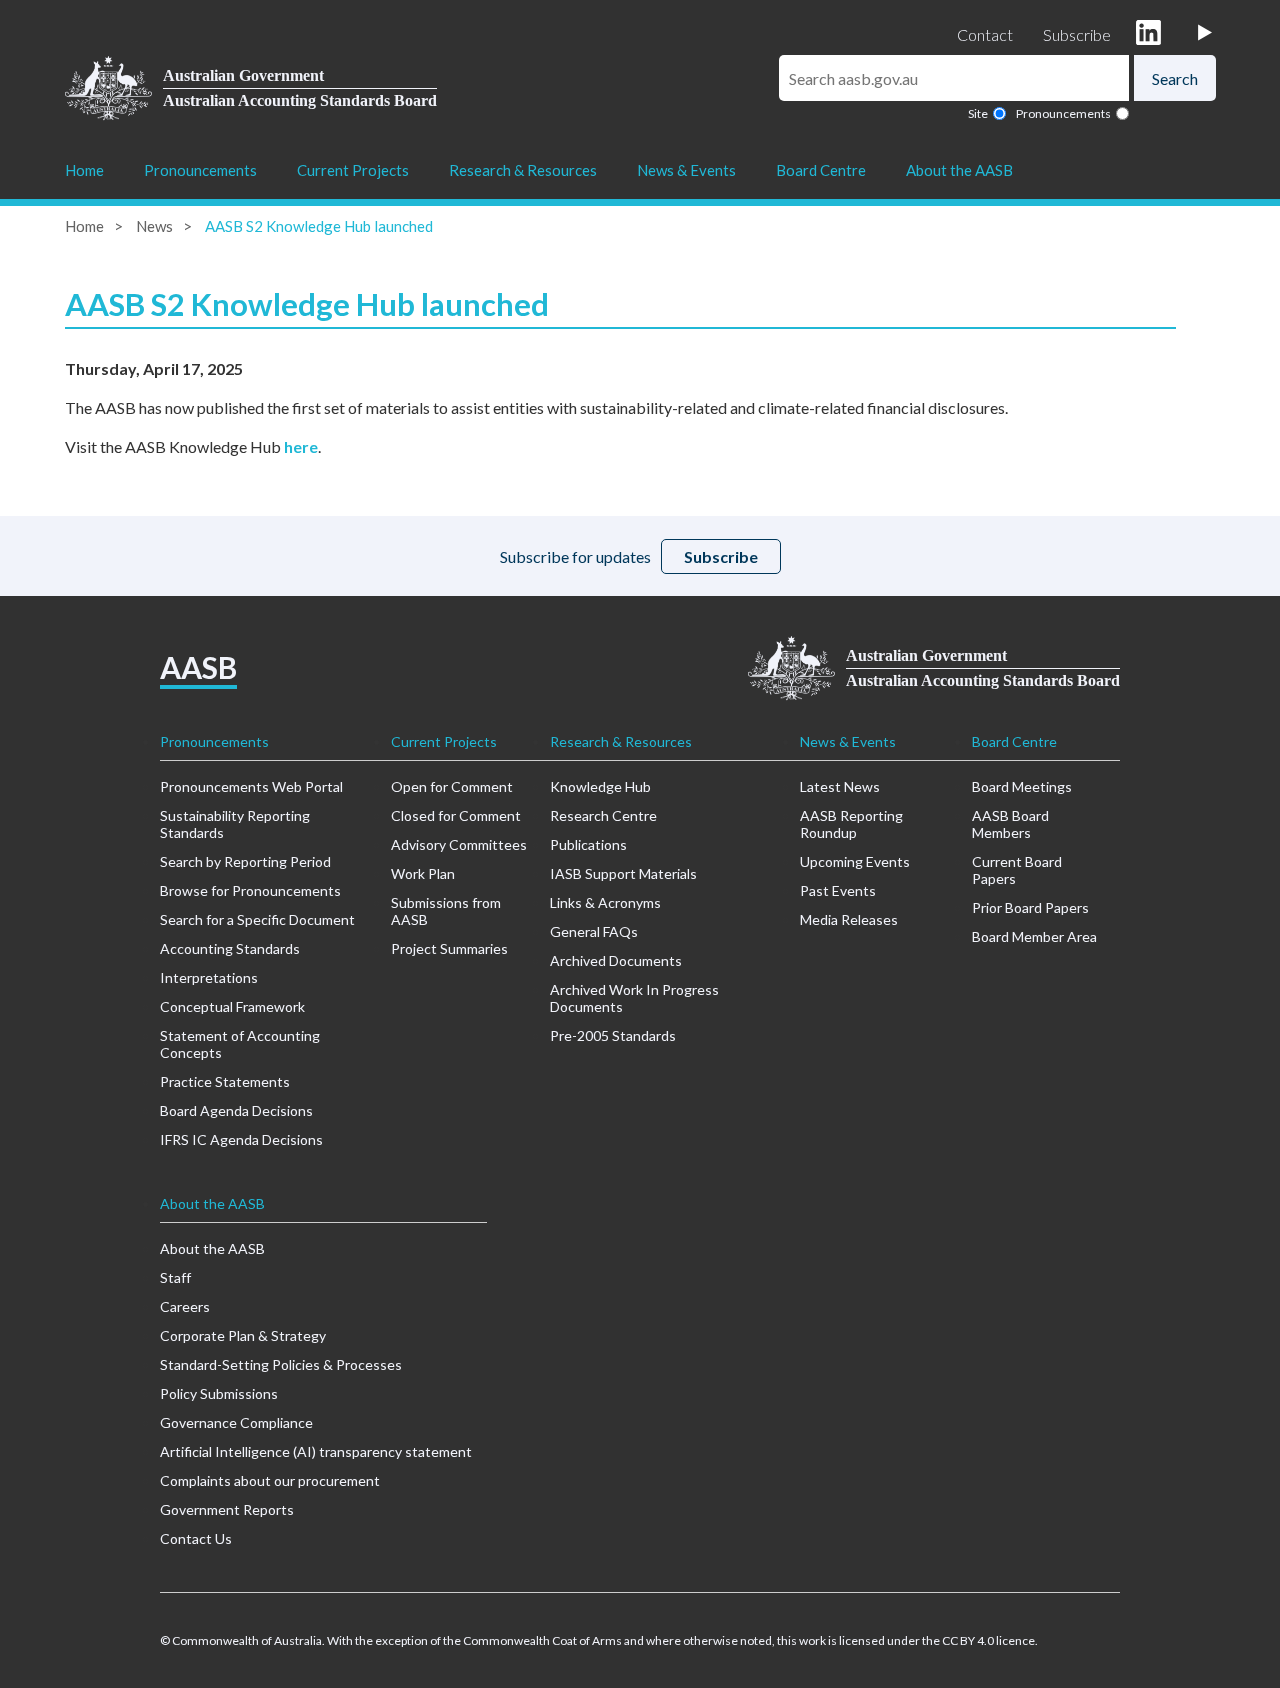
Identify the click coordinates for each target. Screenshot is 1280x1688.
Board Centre (821, 170)
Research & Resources (523, 170)
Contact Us (196, 1538)
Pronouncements (1063, 113)
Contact (985, 34)
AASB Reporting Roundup (851, 824)
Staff (175, 1277)
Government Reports (227, 1509)
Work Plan (423, 873)
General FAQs (594, 931)
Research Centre (603, 815)
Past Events (838, 890)
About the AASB (959, 170)
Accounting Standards (230, 948)
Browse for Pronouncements (250, 890)
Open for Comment (452, 786)
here (301, 446)
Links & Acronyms (605, 902)
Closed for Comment (456, 815)
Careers (185, 1306)
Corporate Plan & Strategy (243, 1335)
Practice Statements (225, 1081)
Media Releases (849, 919)
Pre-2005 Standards (613, 1035)
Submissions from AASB (446, 911)
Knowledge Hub (600, 786)
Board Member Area (1034, 936)
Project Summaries (449, 948)
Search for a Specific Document (257, 919)
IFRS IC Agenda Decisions (241, 1139)
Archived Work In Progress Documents (634, 998)
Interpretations (209, 977)
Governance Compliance (236, 1422)
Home (84, 170)
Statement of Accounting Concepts (240, 1044)
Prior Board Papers (1030, 907)
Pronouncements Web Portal (251, 786)
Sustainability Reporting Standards (235, 824)
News (154, 226)
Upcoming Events (855, 861)
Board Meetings (1022, 786)
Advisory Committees (459, 844)
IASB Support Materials (623, 873)
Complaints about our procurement (270, 1480)
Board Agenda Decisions (236, 1110)
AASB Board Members (1010, 824)
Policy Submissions (219, 1393)
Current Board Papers (1017, 870)
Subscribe (1077, 34)
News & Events (686, 170)
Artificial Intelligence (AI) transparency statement (316, 1451)
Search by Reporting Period (245, 861)
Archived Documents (616, 960)
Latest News (840, 786)
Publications (588, 844)
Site (978, 113)
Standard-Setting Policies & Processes (281, 1364)
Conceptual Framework (232, 1006)
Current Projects (353, 170)
